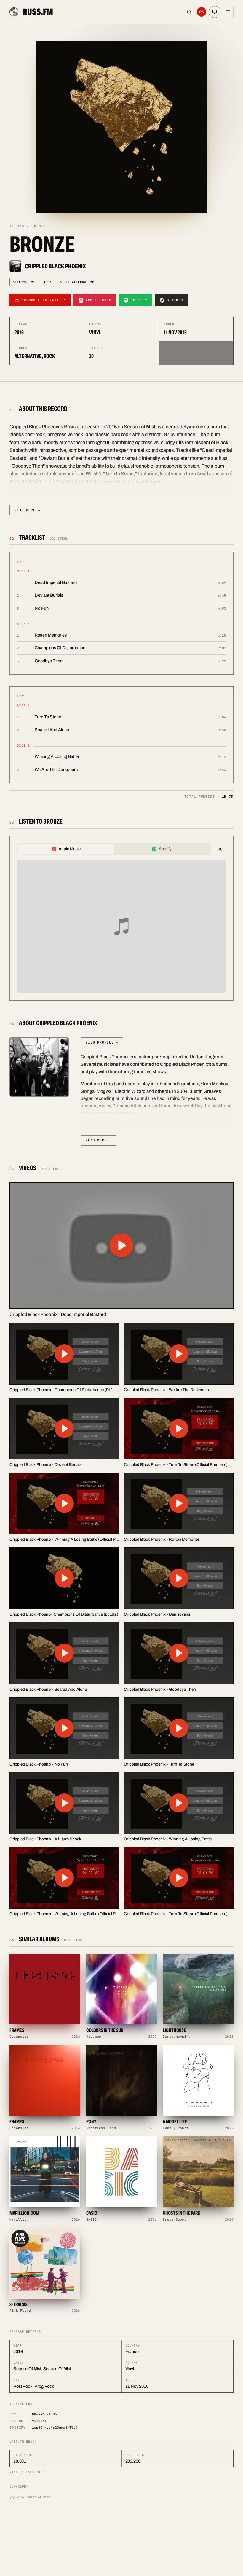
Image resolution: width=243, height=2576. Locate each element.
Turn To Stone (48, 717)
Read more (27, 510)
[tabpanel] (121, 927)
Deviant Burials (49, 595)
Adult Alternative (77, 282)
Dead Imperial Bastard (56, 582)
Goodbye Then (49, 661)
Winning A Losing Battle (57, 756)
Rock (47, 282)
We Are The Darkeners (56, 770)
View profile (102, 1042)
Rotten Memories (51, 635)
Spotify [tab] (165, 849)
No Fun (42, 608)
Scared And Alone (52, 730)
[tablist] (114, 849)
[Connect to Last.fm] (202, 12)
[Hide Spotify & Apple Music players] (220, 849)
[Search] (189, 12)
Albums (17, 226)
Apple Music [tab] (70, 849)
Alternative (24, 282)
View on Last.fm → (27, 2472)
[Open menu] (228, 12)
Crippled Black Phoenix (55, 266)
